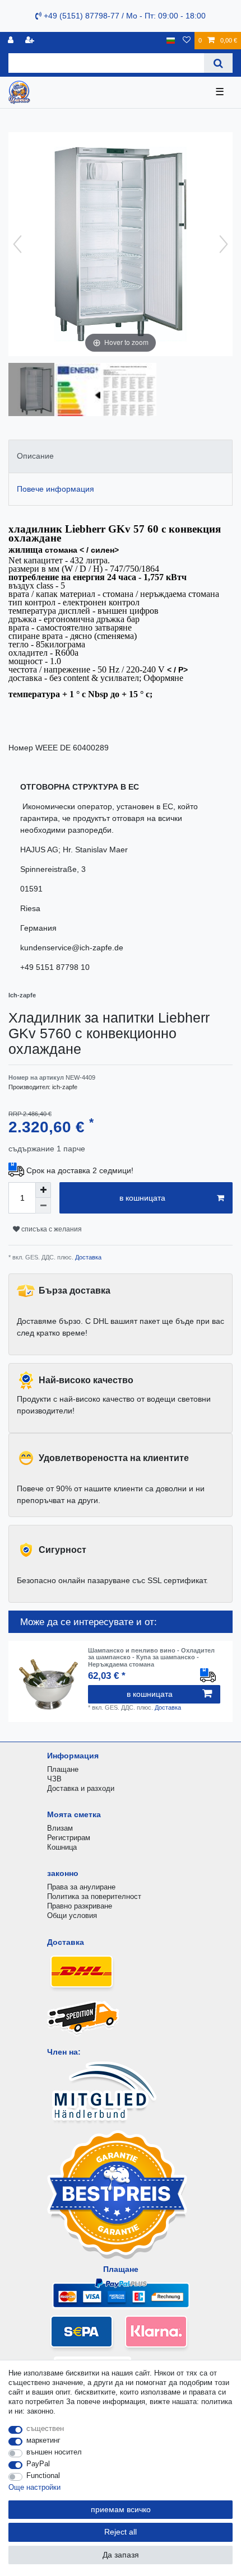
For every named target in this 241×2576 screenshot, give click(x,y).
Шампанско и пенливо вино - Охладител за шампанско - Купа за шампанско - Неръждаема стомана (151, 1657)
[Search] (218, 63)
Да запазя (121, 2555)
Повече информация (55, 489)
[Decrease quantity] (43, 1206)
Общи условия (72, 1915)
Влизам (60, 1828)
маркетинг (43, 2440)
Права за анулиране (81, 1887)
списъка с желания (51, 1229)
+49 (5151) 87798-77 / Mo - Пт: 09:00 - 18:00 (124, 16)
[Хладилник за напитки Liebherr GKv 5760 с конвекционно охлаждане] (36, 391)
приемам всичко (121, 2509)
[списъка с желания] (187, 41)
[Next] (224, 244)
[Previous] (17, 244)
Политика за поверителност (94, 1896)
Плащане (63, 1769)
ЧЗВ (54, 1779)
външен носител (54, 2452)
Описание (35, 456)
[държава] (171, 41)
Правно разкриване (80, 1906)
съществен (45, 2428)
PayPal (38, 2464)
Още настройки (34, 2487)
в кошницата (142, 1198)
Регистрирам (69, 1838)
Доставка (87, 1257)
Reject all (121, 2532)
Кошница (62, 1847)
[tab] (121, 456)
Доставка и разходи (81, 1788)
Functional (43, 2475)
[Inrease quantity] (43, 1190)
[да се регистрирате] (31, 41)
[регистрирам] (12, 41)
